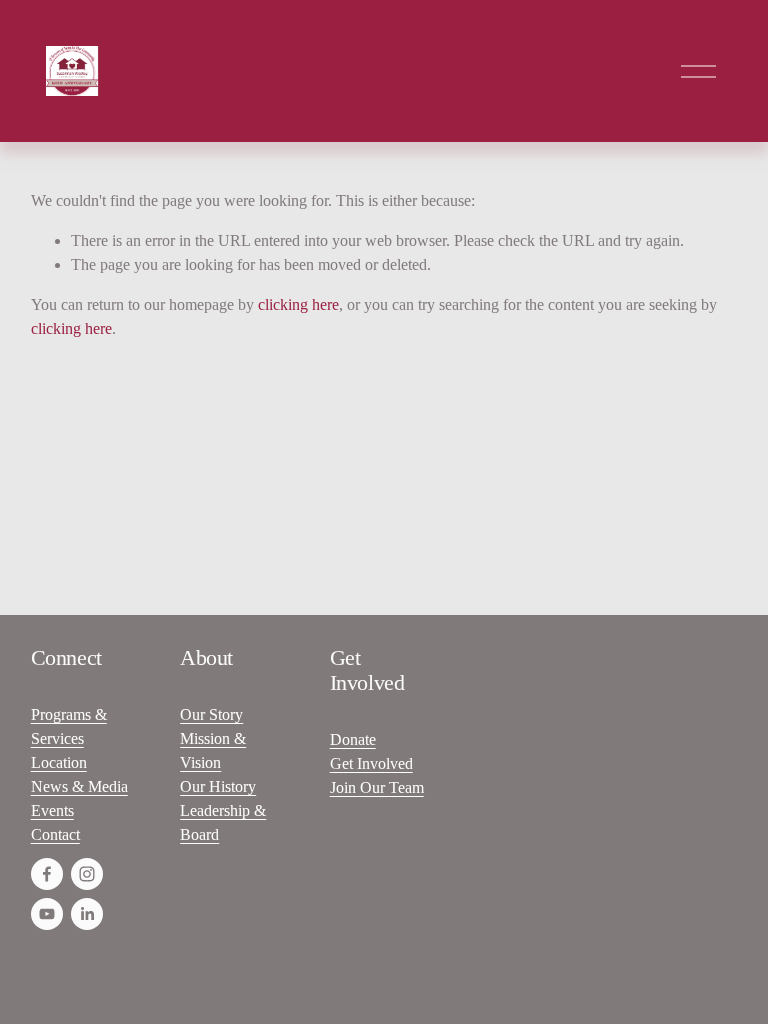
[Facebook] (47, 874)
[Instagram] (87, 874)
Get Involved (371, 763)
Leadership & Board (223, 822)
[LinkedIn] (87, 914)
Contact (55, 834)
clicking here (298, 304)
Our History (218, 786)
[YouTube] (47, 914)
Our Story (211, 714)
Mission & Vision (213, 750)
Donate (353, 739)
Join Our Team (377, 787)
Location (59, 762)
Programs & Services (69, 726)
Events (52, 810)
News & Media (79, 786)
